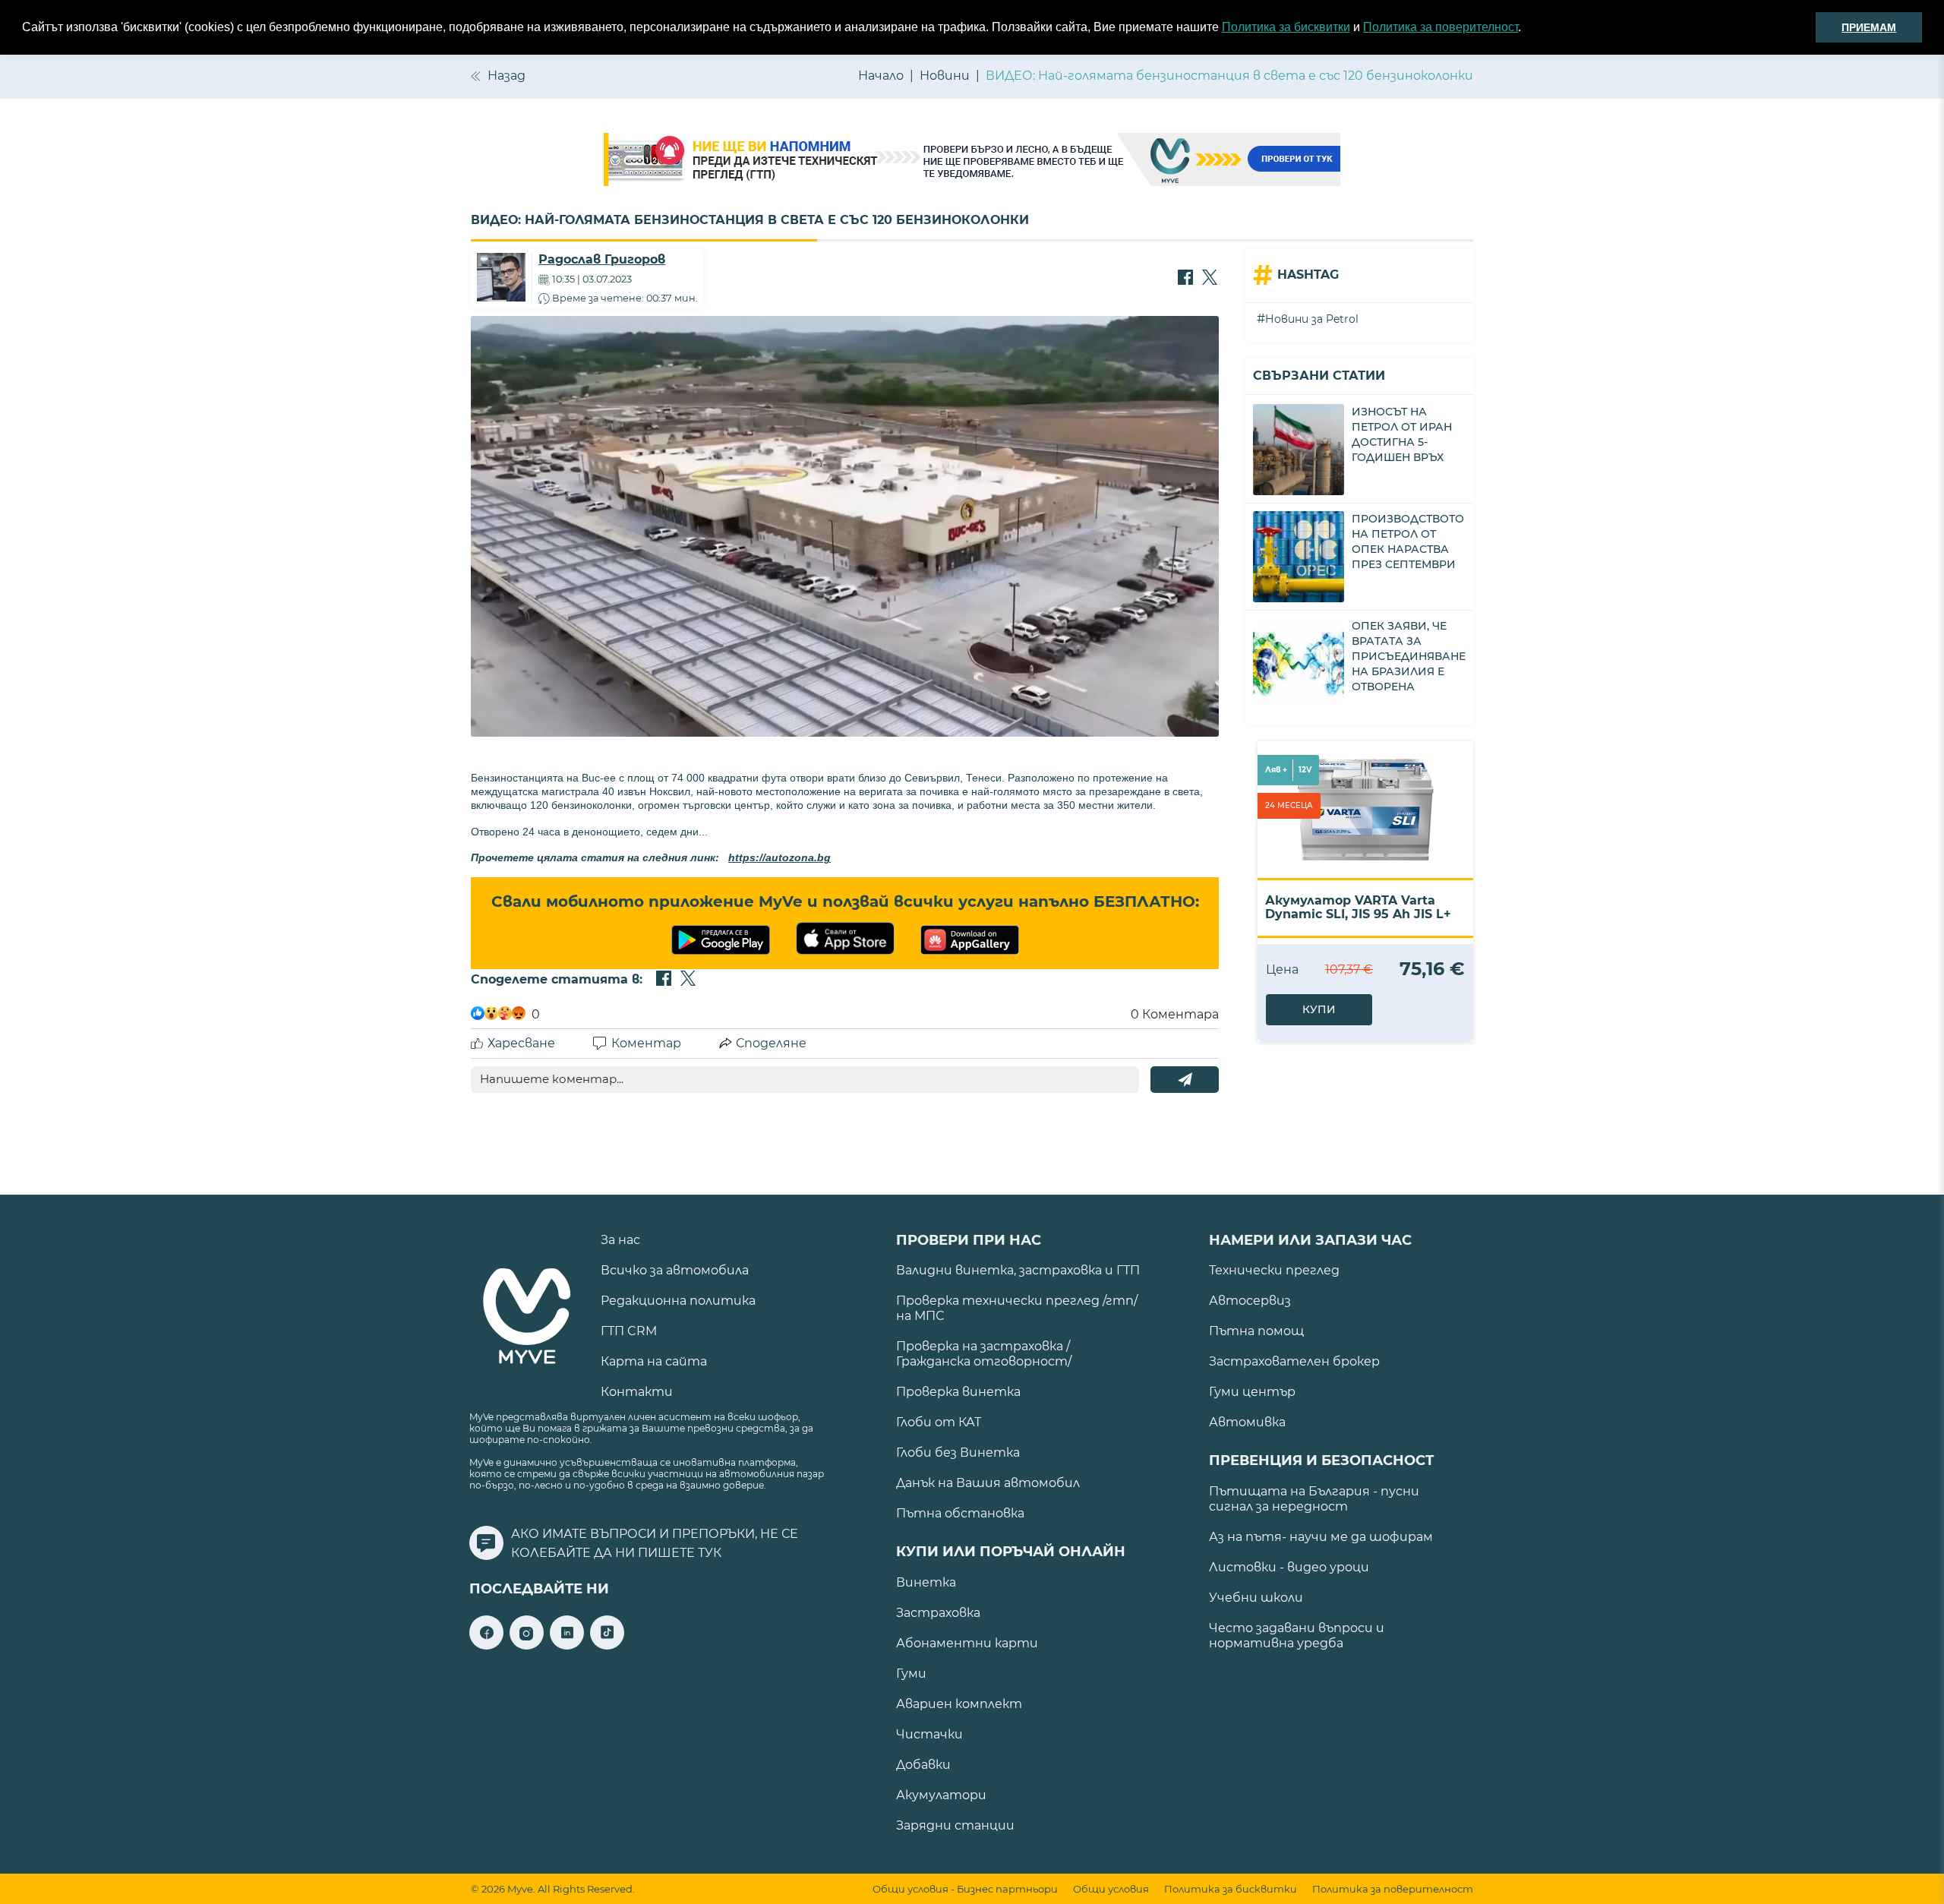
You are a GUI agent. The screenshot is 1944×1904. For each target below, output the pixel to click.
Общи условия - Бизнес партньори (965, 1889)
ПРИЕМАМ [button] (1869, 27)
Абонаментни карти (967, 1643)
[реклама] (972, 161)
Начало (881, 76)
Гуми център (1252, 1392)
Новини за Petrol (1312, 319)
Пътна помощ (1256, 1331)
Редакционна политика (678, 1301)
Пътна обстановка (960, 1513)
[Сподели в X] (1210, 279)
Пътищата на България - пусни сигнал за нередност (1314, 1499)
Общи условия (1111, 1889)
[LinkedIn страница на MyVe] (567, 1645)
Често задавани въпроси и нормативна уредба (1297, 1636)
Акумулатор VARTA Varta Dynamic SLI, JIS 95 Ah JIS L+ (1358, 907)
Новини (945, 76)
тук (710, 1553)
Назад (507, 76)
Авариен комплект (959, 1704)
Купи (1319, 1009)
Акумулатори (941, 1795)
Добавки (923, 1765)
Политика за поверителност (1441, 27)
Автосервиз (1250, 1301)
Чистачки (929, 1734)
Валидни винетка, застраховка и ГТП (1018, 1270)
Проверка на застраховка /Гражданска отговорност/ (984, 1354)
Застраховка (938, 1613)
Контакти (637, 1392)
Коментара (1175, 1014)
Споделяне (771, 1043)
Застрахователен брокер (1294, 1361)
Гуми (911, 1673)
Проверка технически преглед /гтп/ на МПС (1017, 1308)
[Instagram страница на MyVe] (527, 1645)
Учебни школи (1256, 1598)
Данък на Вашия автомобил (988, 1483)
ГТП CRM (629, 1331)
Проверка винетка (958, 1392)
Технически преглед (1274, 1270)
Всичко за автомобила (675, 1270)
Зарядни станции (955, 1825)
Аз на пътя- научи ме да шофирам (1321, 1537)
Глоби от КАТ (939, 1422)
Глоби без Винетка (958, 1452)
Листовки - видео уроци (1289, 1567)
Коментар (646, 1043)
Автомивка (1247, 1422)
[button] (1526, 28)
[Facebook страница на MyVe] (486, 1645)
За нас (620, 1240)
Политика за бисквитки (1286, 27)
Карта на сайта (654, 1361)
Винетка (926, 1582)
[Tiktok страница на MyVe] (607, 1645)
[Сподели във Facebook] (1185, 279)
